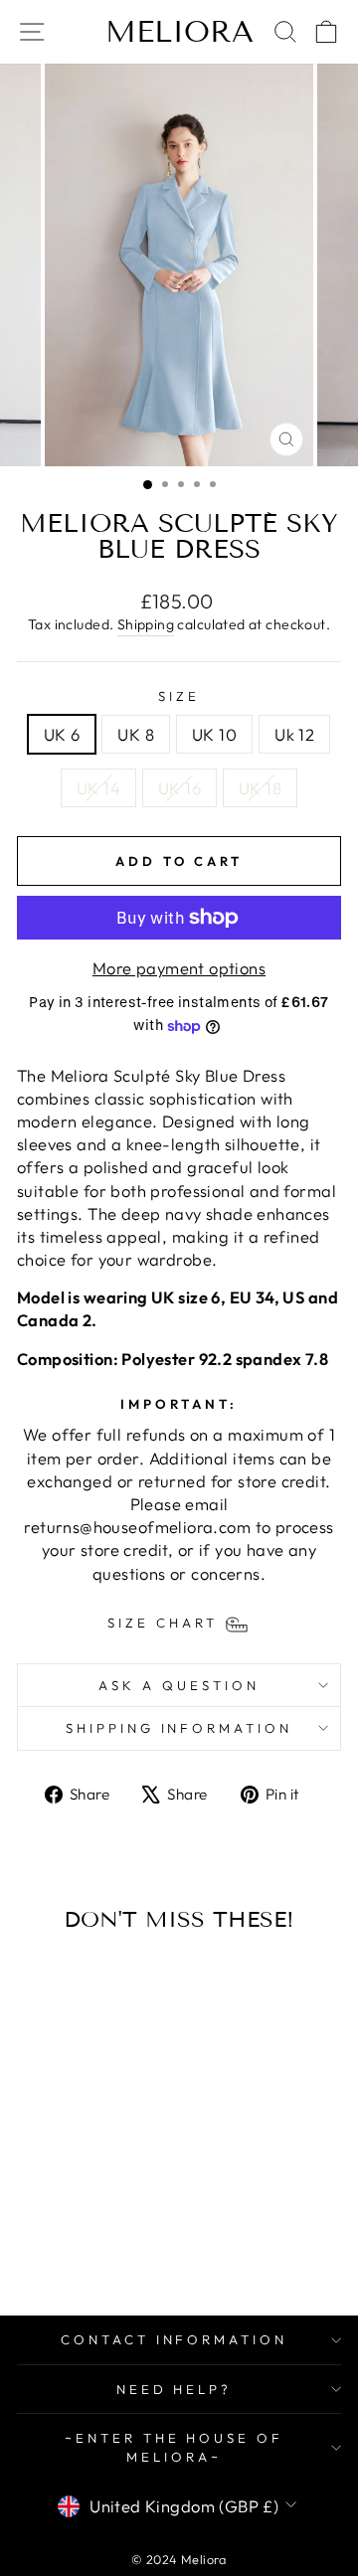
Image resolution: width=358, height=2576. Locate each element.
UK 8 (136, 734)
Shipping (146, 624)
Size (179, 696)
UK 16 (179, 788)
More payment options (179, 968)
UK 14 (98, 788)
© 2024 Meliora (179, 2559)
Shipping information (179, 1728)
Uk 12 (294, 734)
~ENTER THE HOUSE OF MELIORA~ (175, 2447)
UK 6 (62, 734)
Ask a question (179, 1685)
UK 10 (214, 734)
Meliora (179, 32)
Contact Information (175, 2339)
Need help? (175, 2389)
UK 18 (260, 788)
